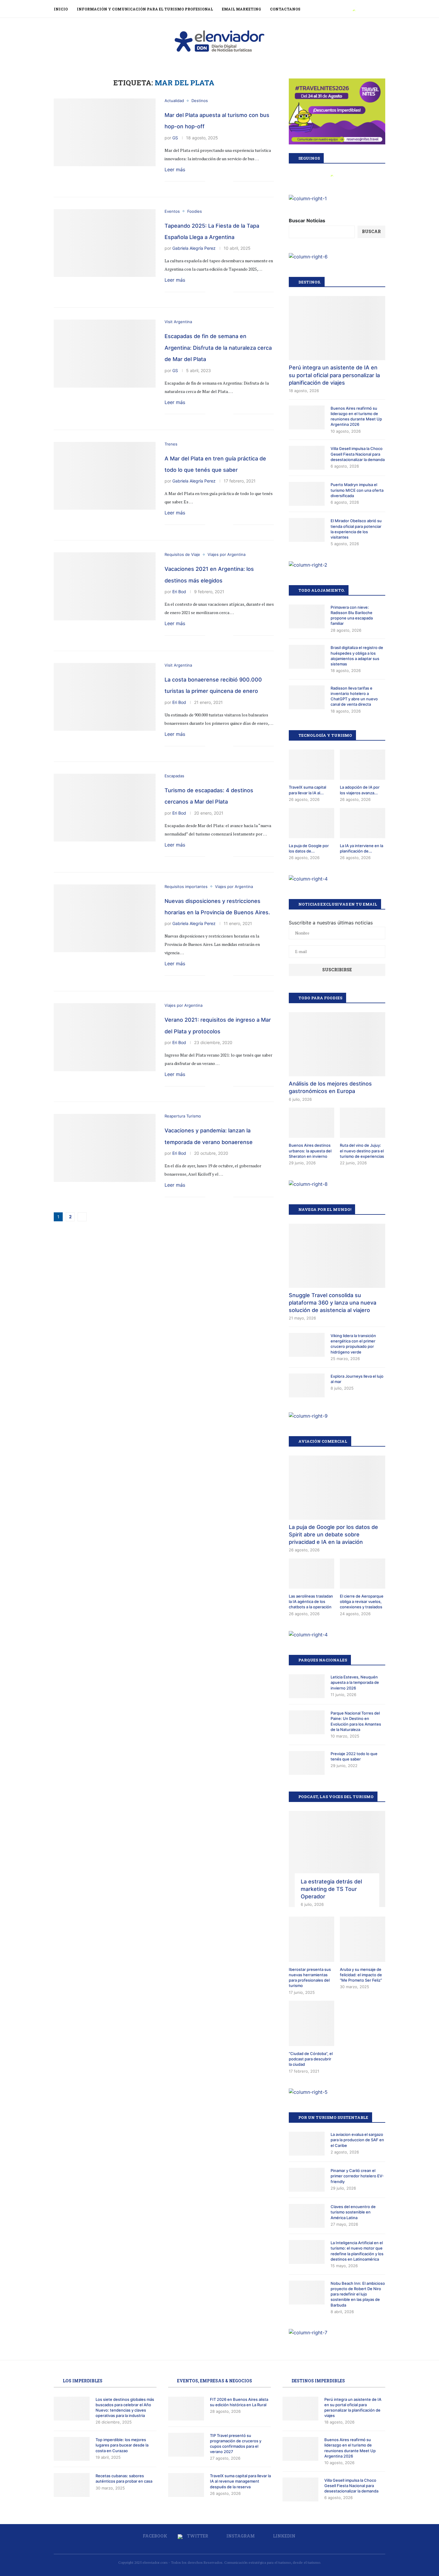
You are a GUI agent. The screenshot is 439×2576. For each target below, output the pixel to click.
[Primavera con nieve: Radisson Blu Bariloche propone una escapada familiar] (307, 616)
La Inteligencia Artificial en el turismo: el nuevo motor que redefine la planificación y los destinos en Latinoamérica (357, 2251)
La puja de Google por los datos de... (309, 848)
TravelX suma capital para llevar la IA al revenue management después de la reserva (240, 2481)
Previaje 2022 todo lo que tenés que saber (354, 1756)
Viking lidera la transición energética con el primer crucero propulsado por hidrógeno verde (353, 1344)
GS (175, 138)
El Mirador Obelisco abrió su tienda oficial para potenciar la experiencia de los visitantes (356, 529)
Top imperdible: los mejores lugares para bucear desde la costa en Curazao (122, 2445)
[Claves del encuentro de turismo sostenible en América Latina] (307, 2216)
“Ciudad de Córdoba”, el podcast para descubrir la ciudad (311, 2059)
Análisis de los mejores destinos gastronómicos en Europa (330, 1087)
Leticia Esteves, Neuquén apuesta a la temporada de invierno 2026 (355, 1682)
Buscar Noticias (307, 221)
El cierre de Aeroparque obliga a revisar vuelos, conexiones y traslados (362, 1601)
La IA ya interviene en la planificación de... (362, 848)
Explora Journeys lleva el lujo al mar (357, 1379)
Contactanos (285, 9)
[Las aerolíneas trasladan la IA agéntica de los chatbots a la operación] (311, 1574)
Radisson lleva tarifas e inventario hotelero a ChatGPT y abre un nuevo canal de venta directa (354, 696)
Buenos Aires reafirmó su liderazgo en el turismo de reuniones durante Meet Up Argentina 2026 (356, 416)
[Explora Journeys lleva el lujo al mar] (307, 1385)
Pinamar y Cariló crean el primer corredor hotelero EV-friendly (357, 2176)
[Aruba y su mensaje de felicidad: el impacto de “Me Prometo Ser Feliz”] (363, 1939)
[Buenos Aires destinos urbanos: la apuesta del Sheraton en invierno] (311, 1123)
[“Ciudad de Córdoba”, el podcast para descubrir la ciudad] (311, 2023)
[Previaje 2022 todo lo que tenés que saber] (307, 1763)
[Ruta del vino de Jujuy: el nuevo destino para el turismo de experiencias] (363, 1123)
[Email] (374, 9)
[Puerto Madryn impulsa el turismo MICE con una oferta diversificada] (307, 494)
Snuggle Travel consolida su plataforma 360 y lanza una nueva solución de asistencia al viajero (333, 1303)
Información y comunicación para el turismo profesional (145, 9)
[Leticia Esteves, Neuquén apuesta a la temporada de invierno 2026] (307, 1686)
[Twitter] (354, 9)
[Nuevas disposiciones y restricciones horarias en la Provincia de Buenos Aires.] (105, 918)
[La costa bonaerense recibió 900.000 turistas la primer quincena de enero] (105, 697)
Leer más (175, 169)
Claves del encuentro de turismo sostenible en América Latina (353, 2212)
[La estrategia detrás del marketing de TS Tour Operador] (337, 1859)
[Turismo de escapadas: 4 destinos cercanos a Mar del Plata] (105, 808)
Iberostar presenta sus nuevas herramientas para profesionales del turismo (310, 1978)
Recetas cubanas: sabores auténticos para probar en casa (124, 2478)
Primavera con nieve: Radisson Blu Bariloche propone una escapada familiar (352, 615)
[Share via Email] (229, 182)
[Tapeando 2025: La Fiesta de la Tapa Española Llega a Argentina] (105, 243)
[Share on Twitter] (216, 182)
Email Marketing (241, 9)
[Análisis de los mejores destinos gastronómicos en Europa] (337, 1044)
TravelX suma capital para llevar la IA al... (307, 790)
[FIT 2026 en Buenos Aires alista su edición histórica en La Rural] (186, 2409)
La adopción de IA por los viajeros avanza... (360, 790)
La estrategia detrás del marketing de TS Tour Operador (331, 1889)
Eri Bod (179, 592)
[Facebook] (347, 9)
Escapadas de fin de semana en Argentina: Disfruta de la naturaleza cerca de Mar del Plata (218, 348)
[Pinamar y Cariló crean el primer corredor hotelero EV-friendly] (307, 2180)
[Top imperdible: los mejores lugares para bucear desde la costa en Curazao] (72, 2449)
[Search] (382, 9)
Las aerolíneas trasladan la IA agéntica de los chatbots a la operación (311, 1601)
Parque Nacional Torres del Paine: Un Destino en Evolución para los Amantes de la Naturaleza (356, 1721)
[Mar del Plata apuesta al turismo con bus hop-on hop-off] (105, 132)
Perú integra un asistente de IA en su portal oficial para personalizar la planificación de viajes (334, 375)
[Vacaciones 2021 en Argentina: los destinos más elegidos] (105, 586)
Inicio (61, 9)
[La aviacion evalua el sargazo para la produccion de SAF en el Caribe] (307, 2144)
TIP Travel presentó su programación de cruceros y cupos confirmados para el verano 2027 (236, 2444)
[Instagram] (361, 9)
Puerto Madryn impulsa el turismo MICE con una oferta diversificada (357, 490)
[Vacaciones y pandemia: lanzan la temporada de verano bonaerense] (105, 1148)
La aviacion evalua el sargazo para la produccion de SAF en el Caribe (357, 2140)
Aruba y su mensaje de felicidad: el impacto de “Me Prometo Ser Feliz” (361, 1975)
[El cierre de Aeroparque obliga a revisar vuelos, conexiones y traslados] (363, 1574)
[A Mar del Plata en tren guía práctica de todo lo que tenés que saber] (105, 476)
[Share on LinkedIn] (222, 182)
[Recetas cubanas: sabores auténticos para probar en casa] (72, 2485)
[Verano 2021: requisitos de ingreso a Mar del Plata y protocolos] (105, 1037)
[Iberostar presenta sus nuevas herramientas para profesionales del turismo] (311, 1939)
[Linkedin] (367, 9)
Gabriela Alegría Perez (194, 248)
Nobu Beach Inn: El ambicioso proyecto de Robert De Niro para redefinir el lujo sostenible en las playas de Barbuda (358, 2294)
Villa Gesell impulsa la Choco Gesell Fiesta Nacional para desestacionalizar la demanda (358, 454)
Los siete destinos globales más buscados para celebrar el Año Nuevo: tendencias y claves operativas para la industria (125, 2408)
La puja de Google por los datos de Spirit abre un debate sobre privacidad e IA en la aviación (333, 1534)
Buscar (371, 231)
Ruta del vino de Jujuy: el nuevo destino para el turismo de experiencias (362, 1151)
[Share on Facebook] (210, 182)
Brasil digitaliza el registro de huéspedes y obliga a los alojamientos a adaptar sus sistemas (357, 656)
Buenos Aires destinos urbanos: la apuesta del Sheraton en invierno (310, 1151)
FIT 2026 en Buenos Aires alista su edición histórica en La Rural (239, 2402)
